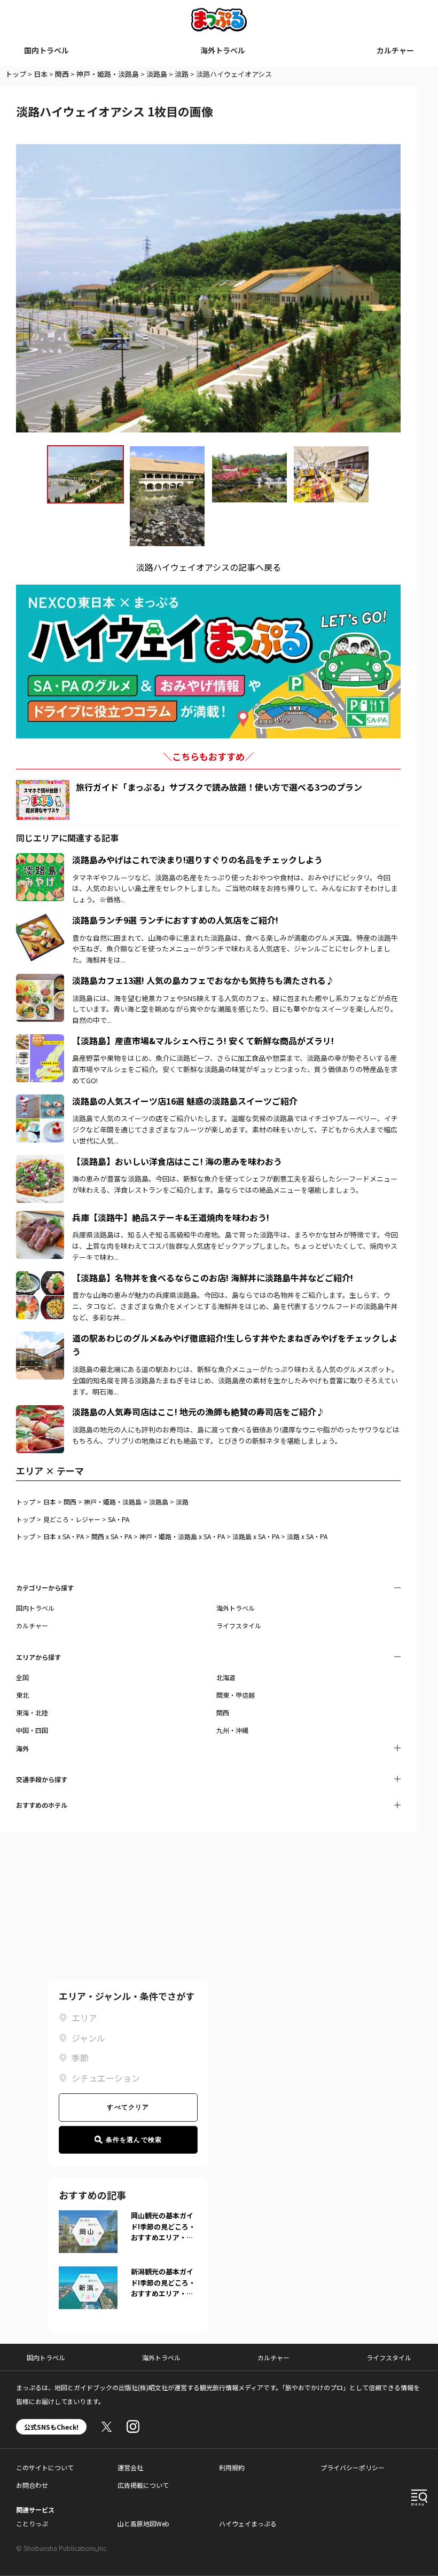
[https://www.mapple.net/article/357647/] (40, 1338)
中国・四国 (32, 1730)
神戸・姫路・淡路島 (108, 74)
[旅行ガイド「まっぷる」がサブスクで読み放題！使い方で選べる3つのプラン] (43, 800)
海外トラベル (223, 50)
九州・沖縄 (232, 1730)
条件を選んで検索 (134, 2140)
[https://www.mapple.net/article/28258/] (40, 1041)
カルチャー (395, 50)
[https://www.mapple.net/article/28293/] (40, 920)
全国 (22, 1677)
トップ (16, 74)
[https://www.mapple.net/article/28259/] (40, 1412)
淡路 (182, 74)
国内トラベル (46, 50)
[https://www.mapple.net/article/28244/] (40, 1278)
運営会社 (130, 2467)
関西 (62, 74)
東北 (22, 1695)
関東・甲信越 (236, 1695)
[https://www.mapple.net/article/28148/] (40, 860)
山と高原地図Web (143, 2523)
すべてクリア (128, 2107)
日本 (41, 74)
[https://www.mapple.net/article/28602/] (40, 1217)
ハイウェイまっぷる (248, 2523)
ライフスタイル (239, 1625)
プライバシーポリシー (353, 2467)
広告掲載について (143, 2485)
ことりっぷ (32, 2523)
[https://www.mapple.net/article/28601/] (40, 1161)
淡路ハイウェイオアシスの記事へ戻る (209, 567)
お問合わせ (32, 2485)
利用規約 (232, 2467)
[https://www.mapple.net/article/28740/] (40, 980)
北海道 (226, 1677)
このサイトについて (45, 2467)
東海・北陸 (32, 1712)
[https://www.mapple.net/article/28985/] (40, 1101)
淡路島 (157, 74)
